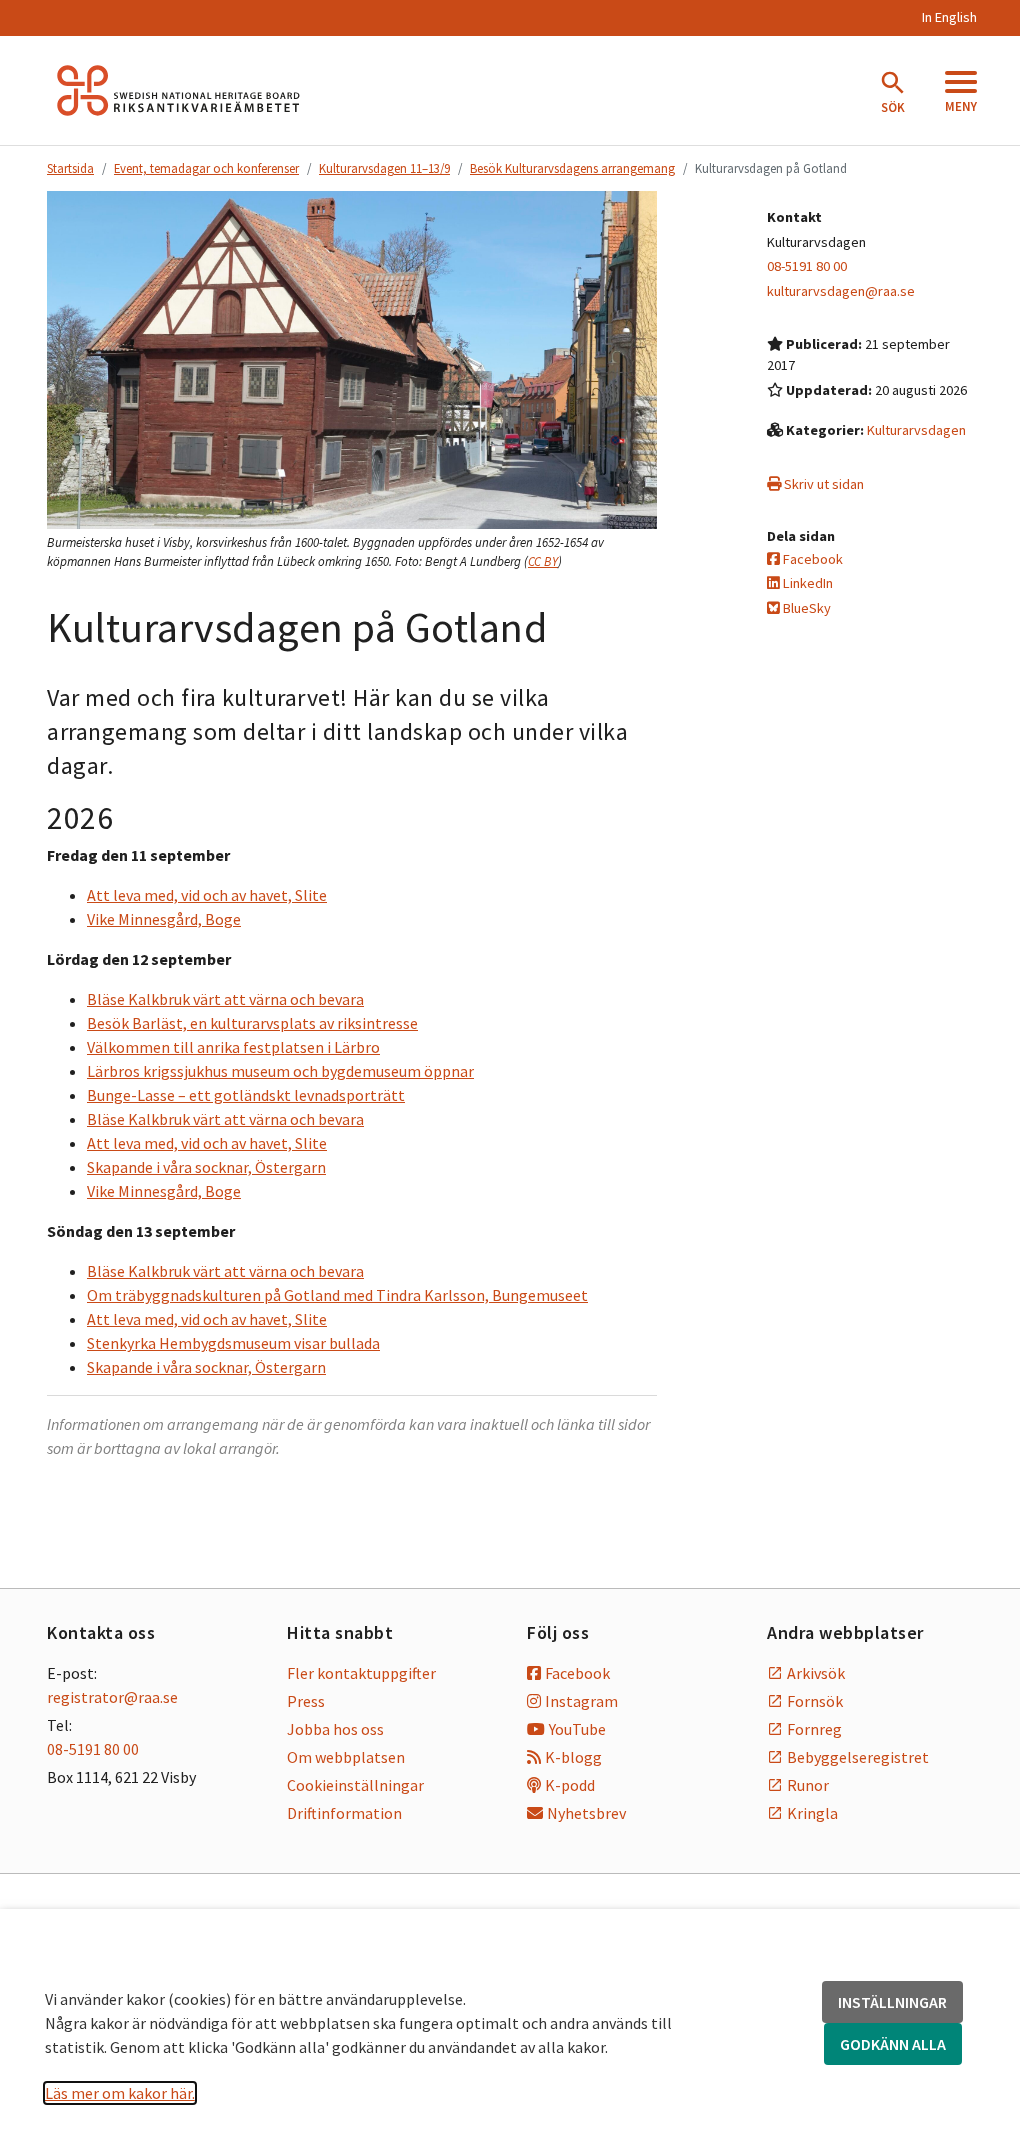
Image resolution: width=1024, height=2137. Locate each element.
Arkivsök (816, 1673)
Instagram (581, 1701)
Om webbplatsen (346, 1757)
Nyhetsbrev (586, 1813)
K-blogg (573, 1757)
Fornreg (814, 1729)
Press (306, 1701)
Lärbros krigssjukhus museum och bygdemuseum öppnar (280, 1071)
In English (949, 17)
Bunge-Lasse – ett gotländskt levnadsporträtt (246, 1095)
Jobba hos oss (335, 1729)
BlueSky (805, 608)
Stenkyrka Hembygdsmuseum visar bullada (233, 1343)
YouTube (577, 1729)
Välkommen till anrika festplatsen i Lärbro (233, 1047)
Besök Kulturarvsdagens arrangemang (572, 168)
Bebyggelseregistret (858, 1757)
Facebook (811, 559)
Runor (808, 1785)
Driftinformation (344, 1813)
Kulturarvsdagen (916, 430)
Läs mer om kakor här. (120, 2093)
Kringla (812, 1813)
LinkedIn (806, 583)
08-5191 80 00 (807, 266)
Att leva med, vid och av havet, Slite (207, 895)
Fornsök (815, 1701)
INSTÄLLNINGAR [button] (892, 2002)
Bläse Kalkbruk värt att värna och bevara (225, 999)
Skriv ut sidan (822, 484)
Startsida (70, 168)
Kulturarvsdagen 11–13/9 (384, 168)
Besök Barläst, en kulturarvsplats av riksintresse (252, 1023)
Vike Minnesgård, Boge (164, 919)
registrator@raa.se (112, 1697)
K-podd (570, 1785)
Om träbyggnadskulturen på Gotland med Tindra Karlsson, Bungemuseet (337, 1295)
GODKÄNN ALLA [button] (893, 2044)
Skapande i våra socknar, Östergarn (206, 1167)
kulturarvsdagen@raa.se (841, 291)
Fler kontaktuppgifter (361, 1673)
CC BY (543, 561)
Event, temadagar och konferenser (206, 168)
